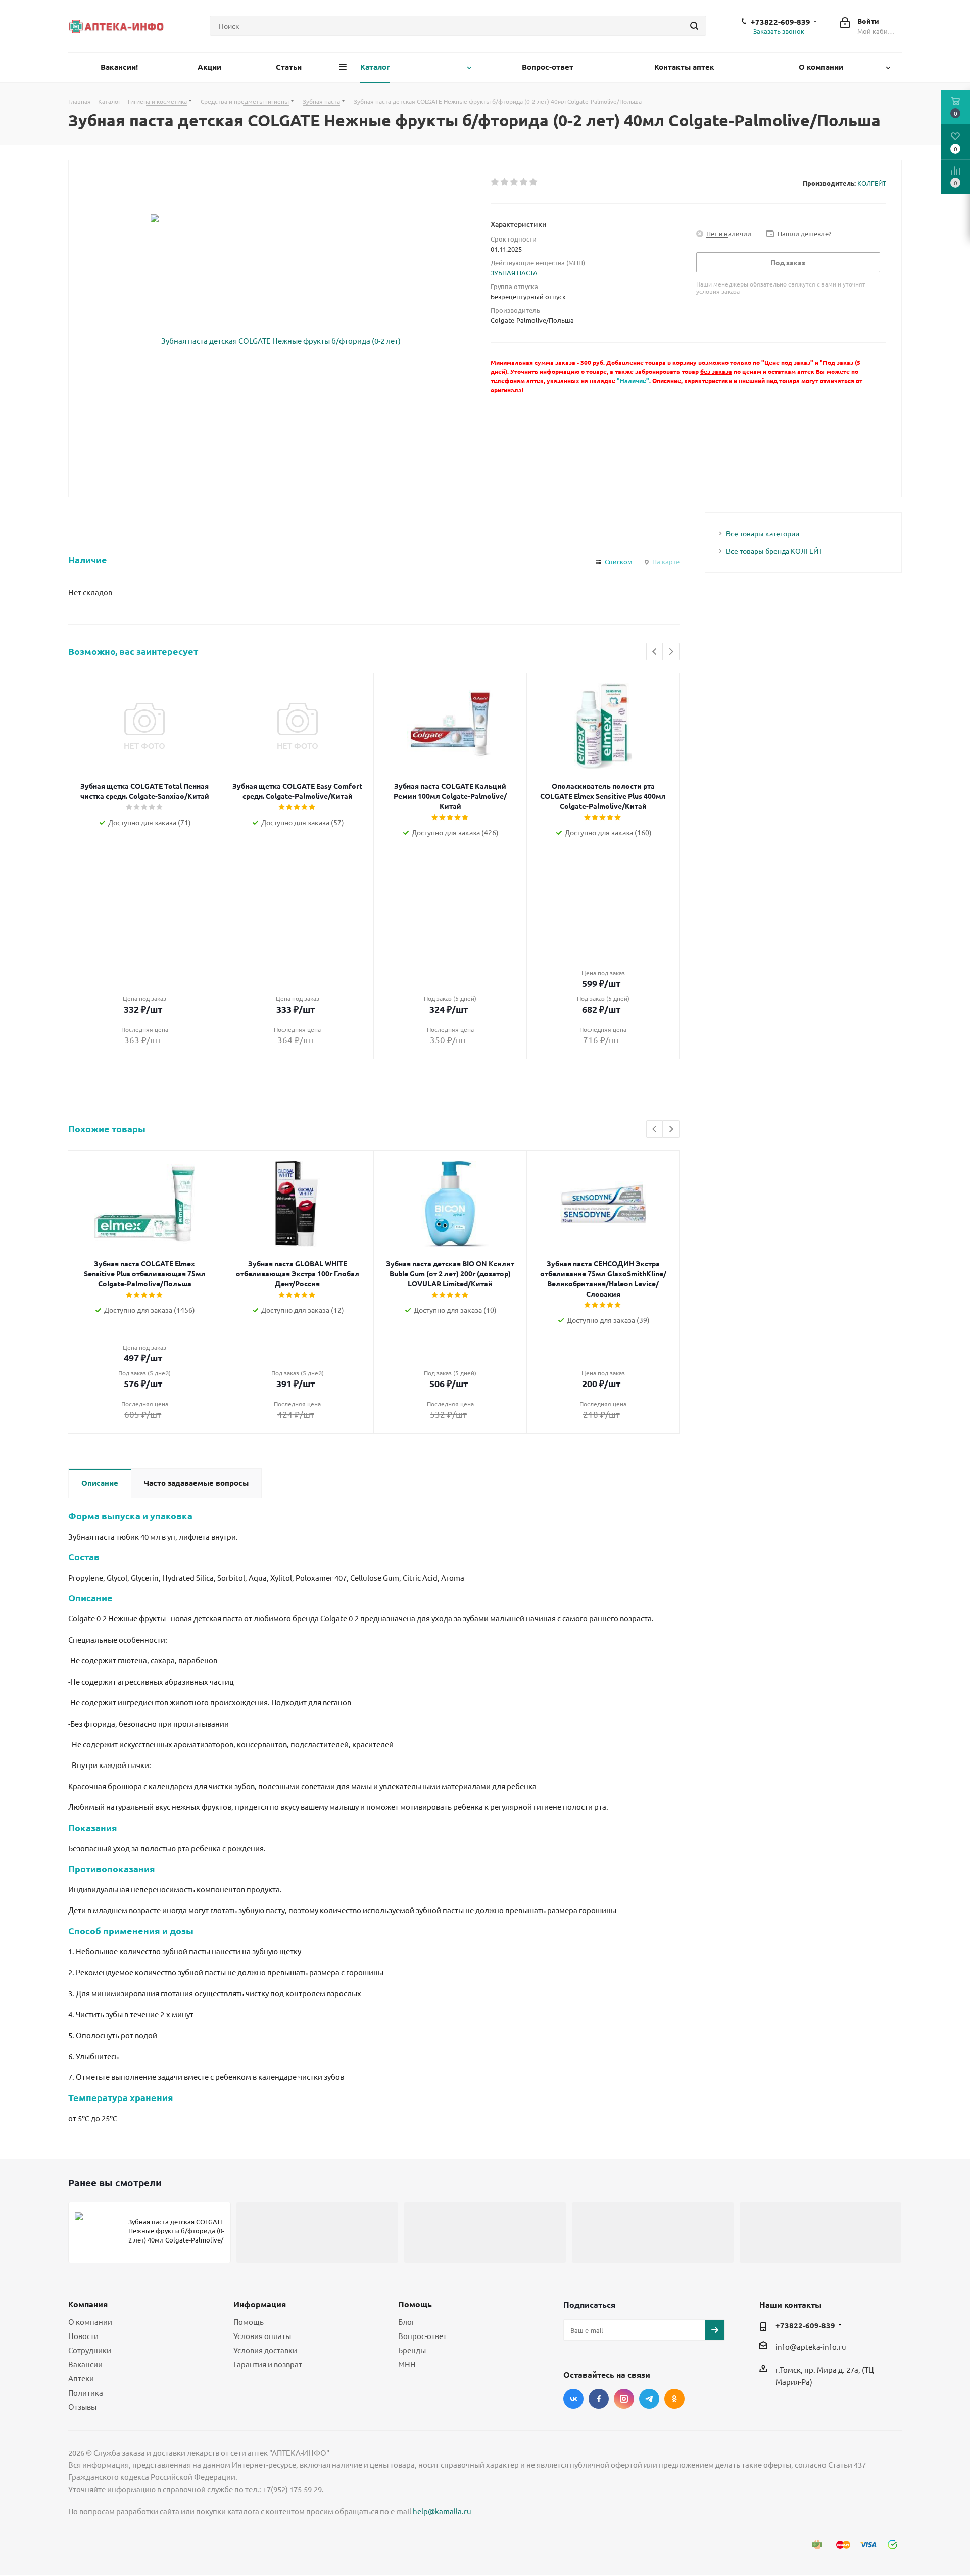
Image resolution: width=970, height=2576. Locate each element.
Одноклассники (674, 2399)
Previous (655, 652)
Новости (83, 2336)
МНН (407, 2364)
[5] (534, 182)
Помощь (249, 2322)
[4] (524, 182)
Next (671, 652)
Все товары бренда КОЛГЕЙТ (774, 551)
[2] (505, 182)
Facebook (599, 2399)
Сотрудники (90, 2350)
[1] (495, 182)
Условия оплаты (262, 2336)
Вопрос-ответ (422, 2336)
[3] (515, 182)
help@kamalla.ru (442, 2511)
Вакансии (85, 2364)
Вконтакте (573, 2399)
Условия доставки (265, 2350)
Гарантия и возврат (268, 2364)
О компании (90, 2322)
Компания (88, 2304)
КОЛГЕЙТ (872, 183)
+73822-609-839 (781, 22)
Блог (406, 2322)
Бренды (412, 2350)
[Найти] (694, 26)
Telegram (649, 2399)
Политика (86, 2392)
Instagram (624, 2399)
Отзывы (82, 2406)
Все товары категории (763, 533)
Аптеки (81, 2378)
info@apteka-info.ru (811, 2346)
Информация (260, 2304)
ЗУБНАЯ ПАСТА (514, 273)
